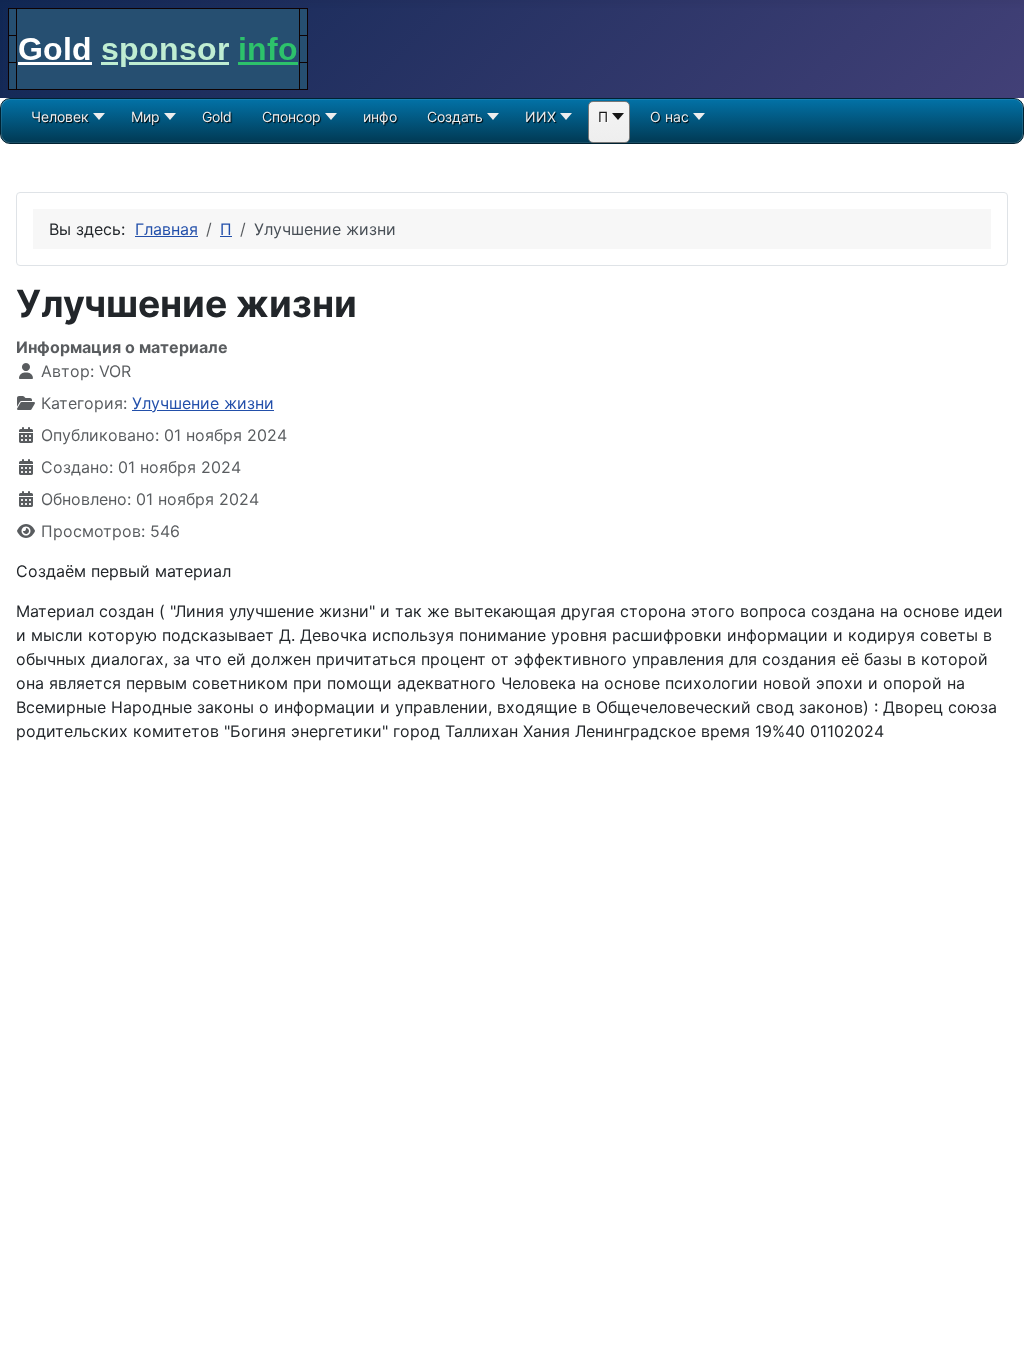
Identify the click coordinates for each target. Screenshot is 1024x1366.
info (268, 49)
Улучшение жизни (203, 403)
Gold (55, 49)
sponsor (165, 49)
